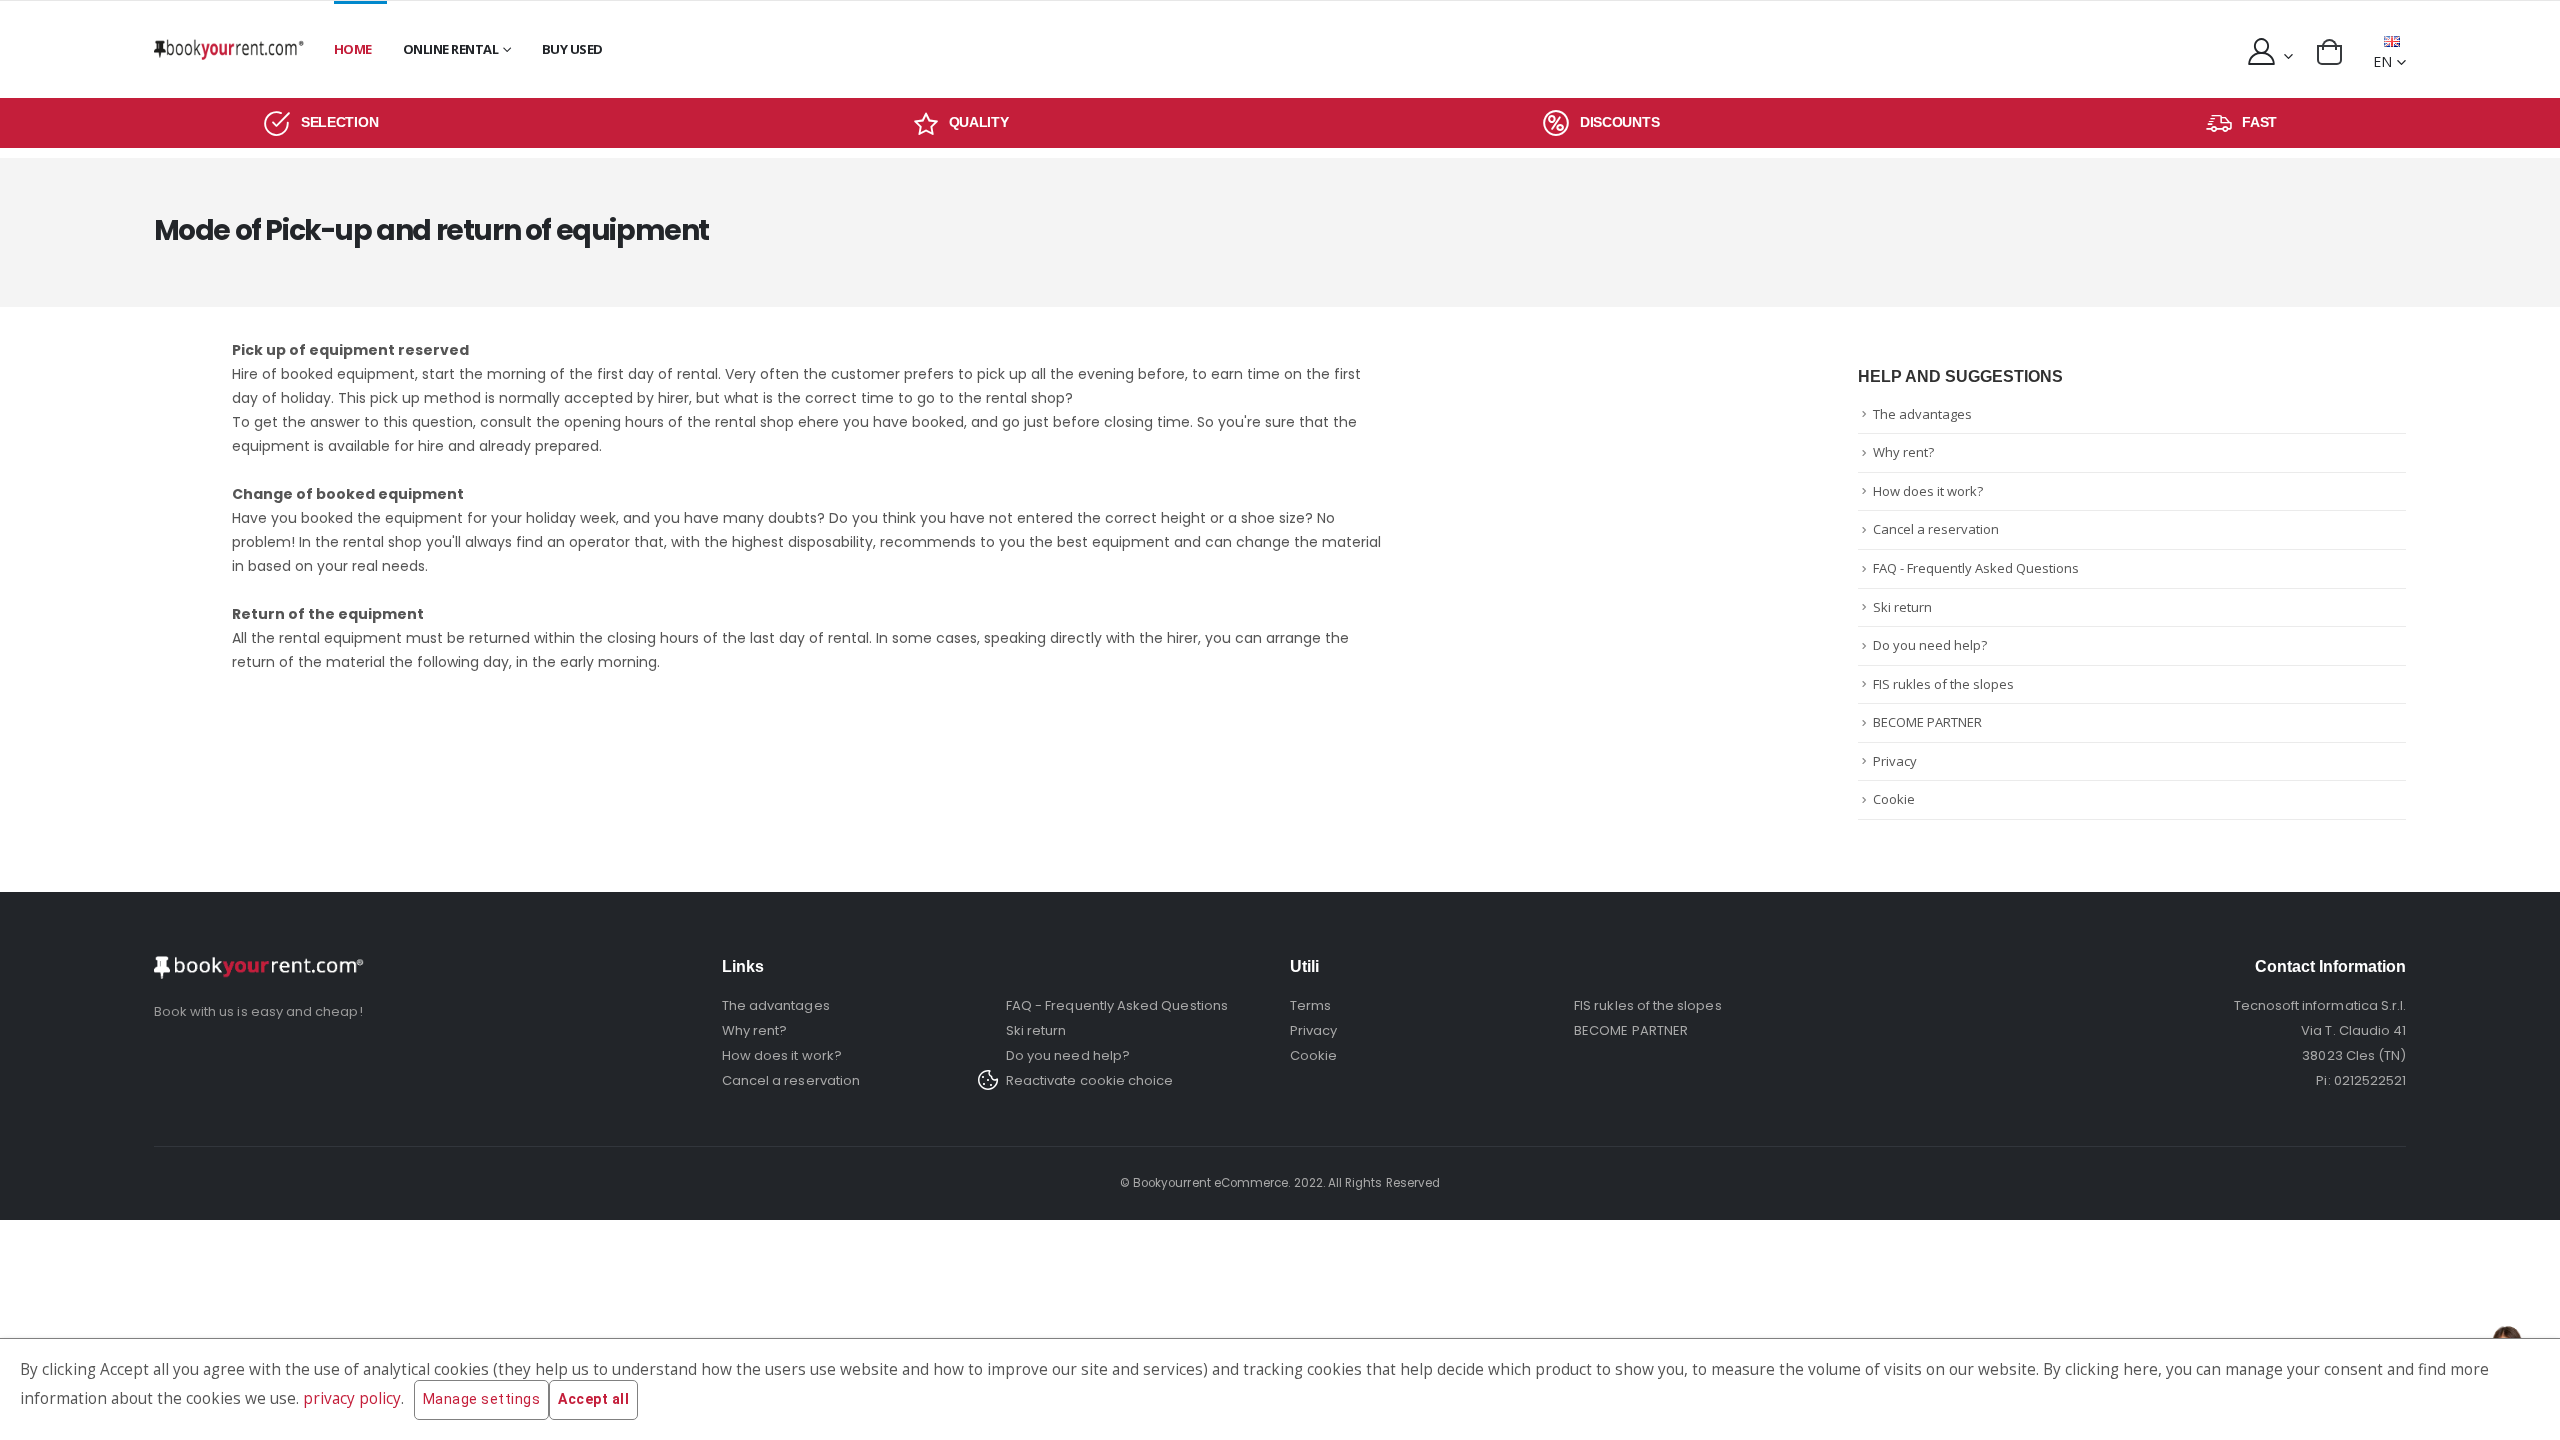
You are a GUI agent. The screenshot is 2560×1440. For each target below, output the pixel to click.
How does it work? (1928, 491)
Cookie (1894, 799)
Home (353, 49)
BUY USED (572, 49)
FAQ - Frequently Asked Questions (1976, 568)
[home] (229, 49)
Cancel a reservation (1936, 529)
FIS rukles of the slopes (1943, 684)
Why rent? (1903, 452)
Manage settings (482, 1399)
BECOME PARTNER (1927, 722)
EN (2382, 61)
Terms (1310, 1005)
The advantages (1922, 414)
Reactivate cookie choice (1090, 1080)
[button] (2329, 52)
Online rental (451, 49)
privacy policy (352, 1398)
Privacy (1895, 761)
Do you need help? (1930, 645)
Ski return (1902, 607)
